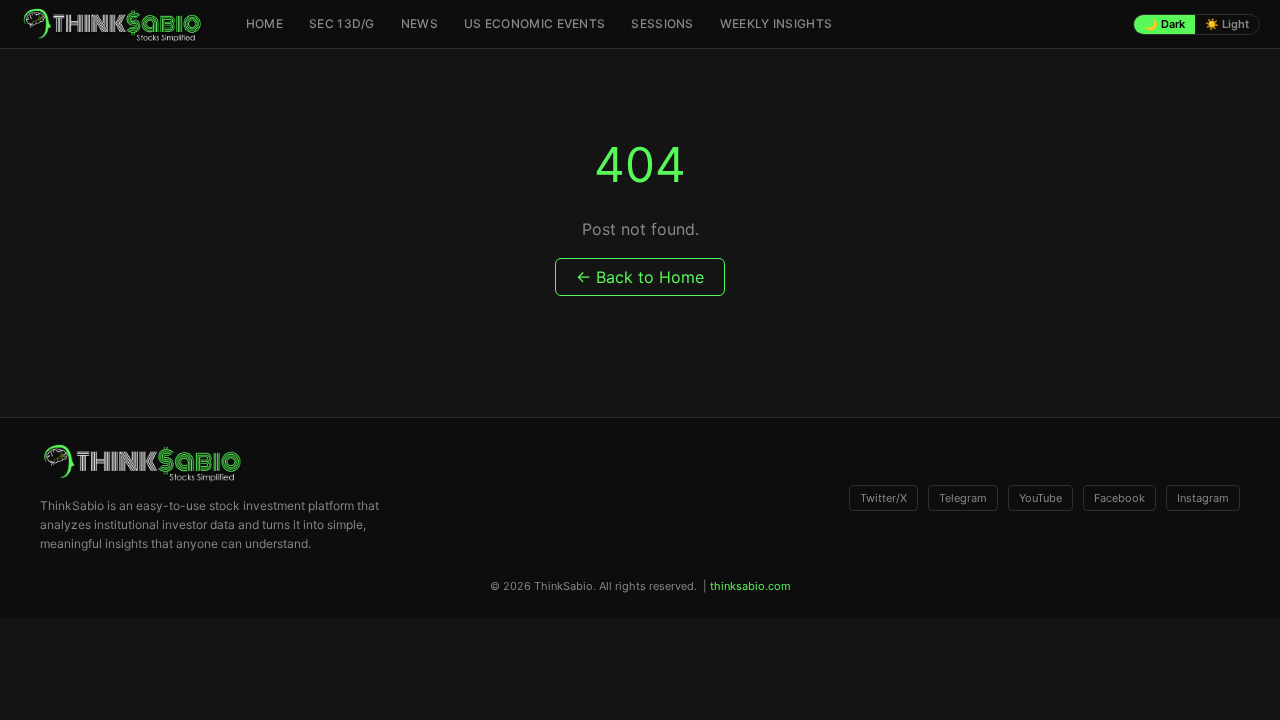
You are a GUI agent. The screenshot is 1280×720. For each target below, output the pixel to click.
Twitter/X (883, 498)
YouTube (1040, 498)
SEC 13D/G (342, 23)
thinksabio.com (750, 586)
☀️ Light (1227, 24)
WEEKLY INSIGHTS (776, 23)
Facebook (1119, 498)
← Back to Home (640, 277)
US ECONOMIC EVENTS (534, 23)
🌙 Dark (1164, 24)
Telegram (963, 498)
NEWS (419, 23)
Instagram (1203, 498)
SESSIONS (662, 23)
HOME (264, 23)
